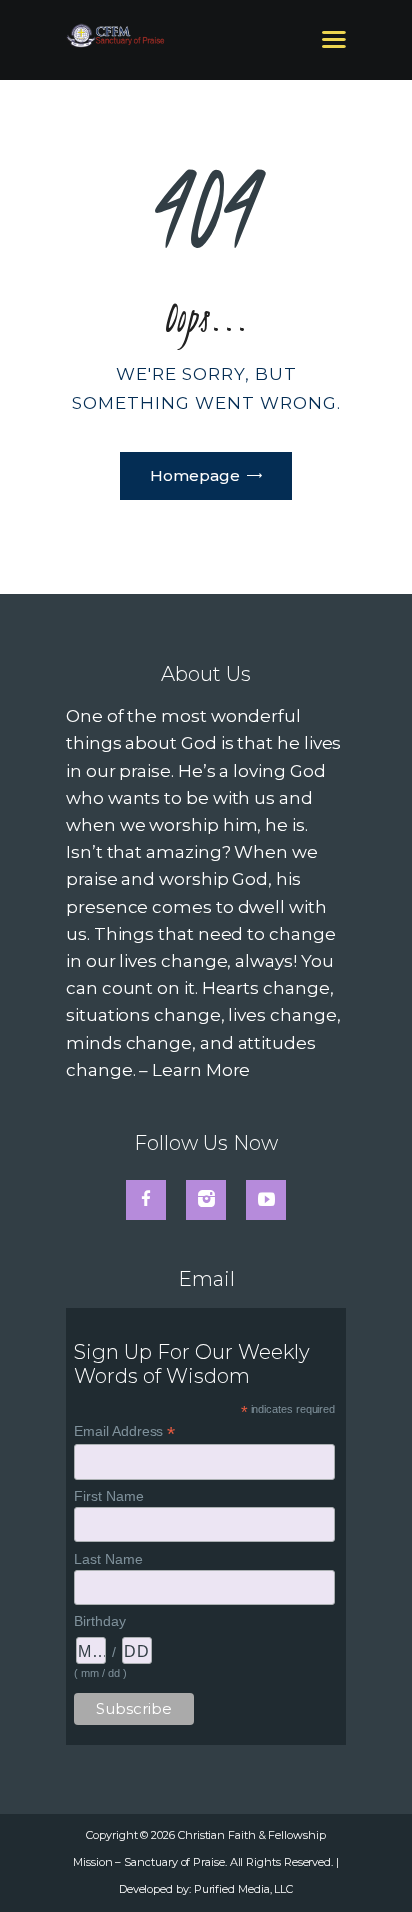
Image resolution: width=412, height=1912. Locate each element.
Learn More (201, 1070)
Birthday (99, 1621)
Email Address (124, 1431)
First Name (108, 1496)
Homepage (195, 475)
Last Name (108, 1559)
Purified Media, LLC (243, 1889)
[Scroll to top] (375, 1864)
